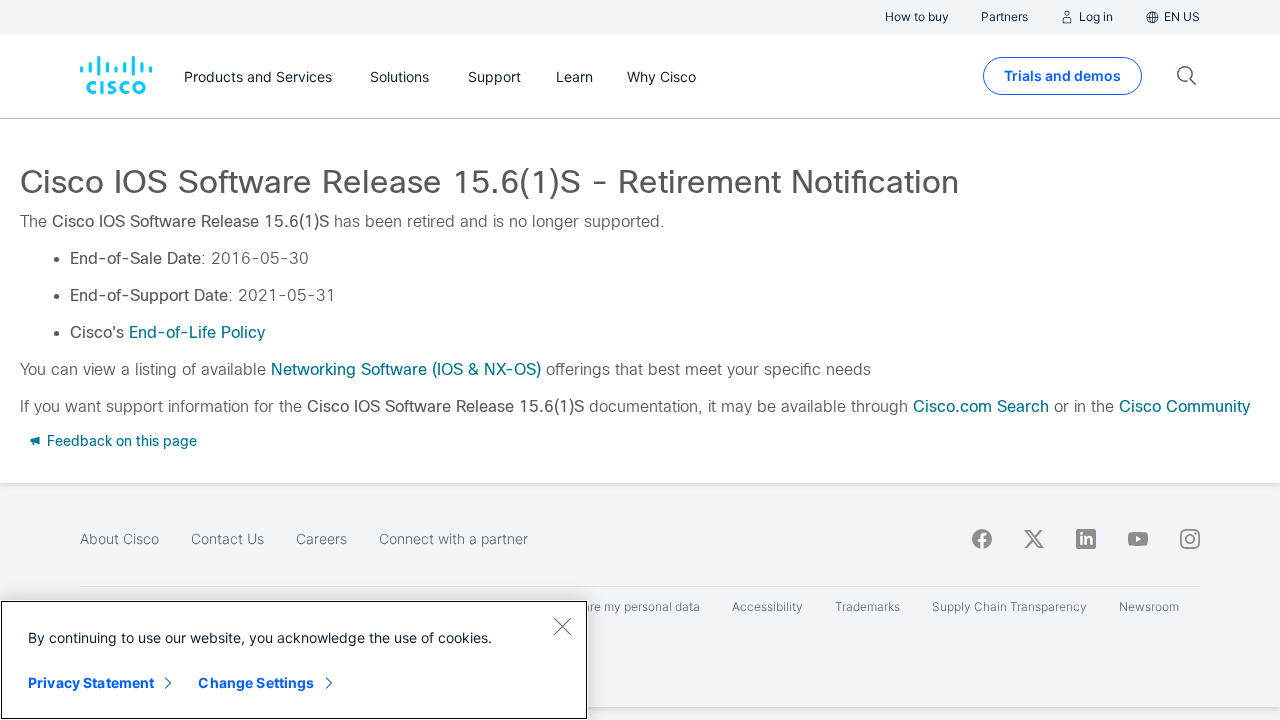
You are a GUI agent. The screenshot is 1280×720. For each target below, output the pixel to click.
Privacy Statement (91, 682)
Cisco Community (1184, 406)
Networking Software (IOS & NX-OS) (406, 369)
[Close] (562, 626)
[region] (294, 660)
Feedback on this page (120, 441)
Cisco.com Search (981, 406)
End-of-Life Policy (197, 332)
